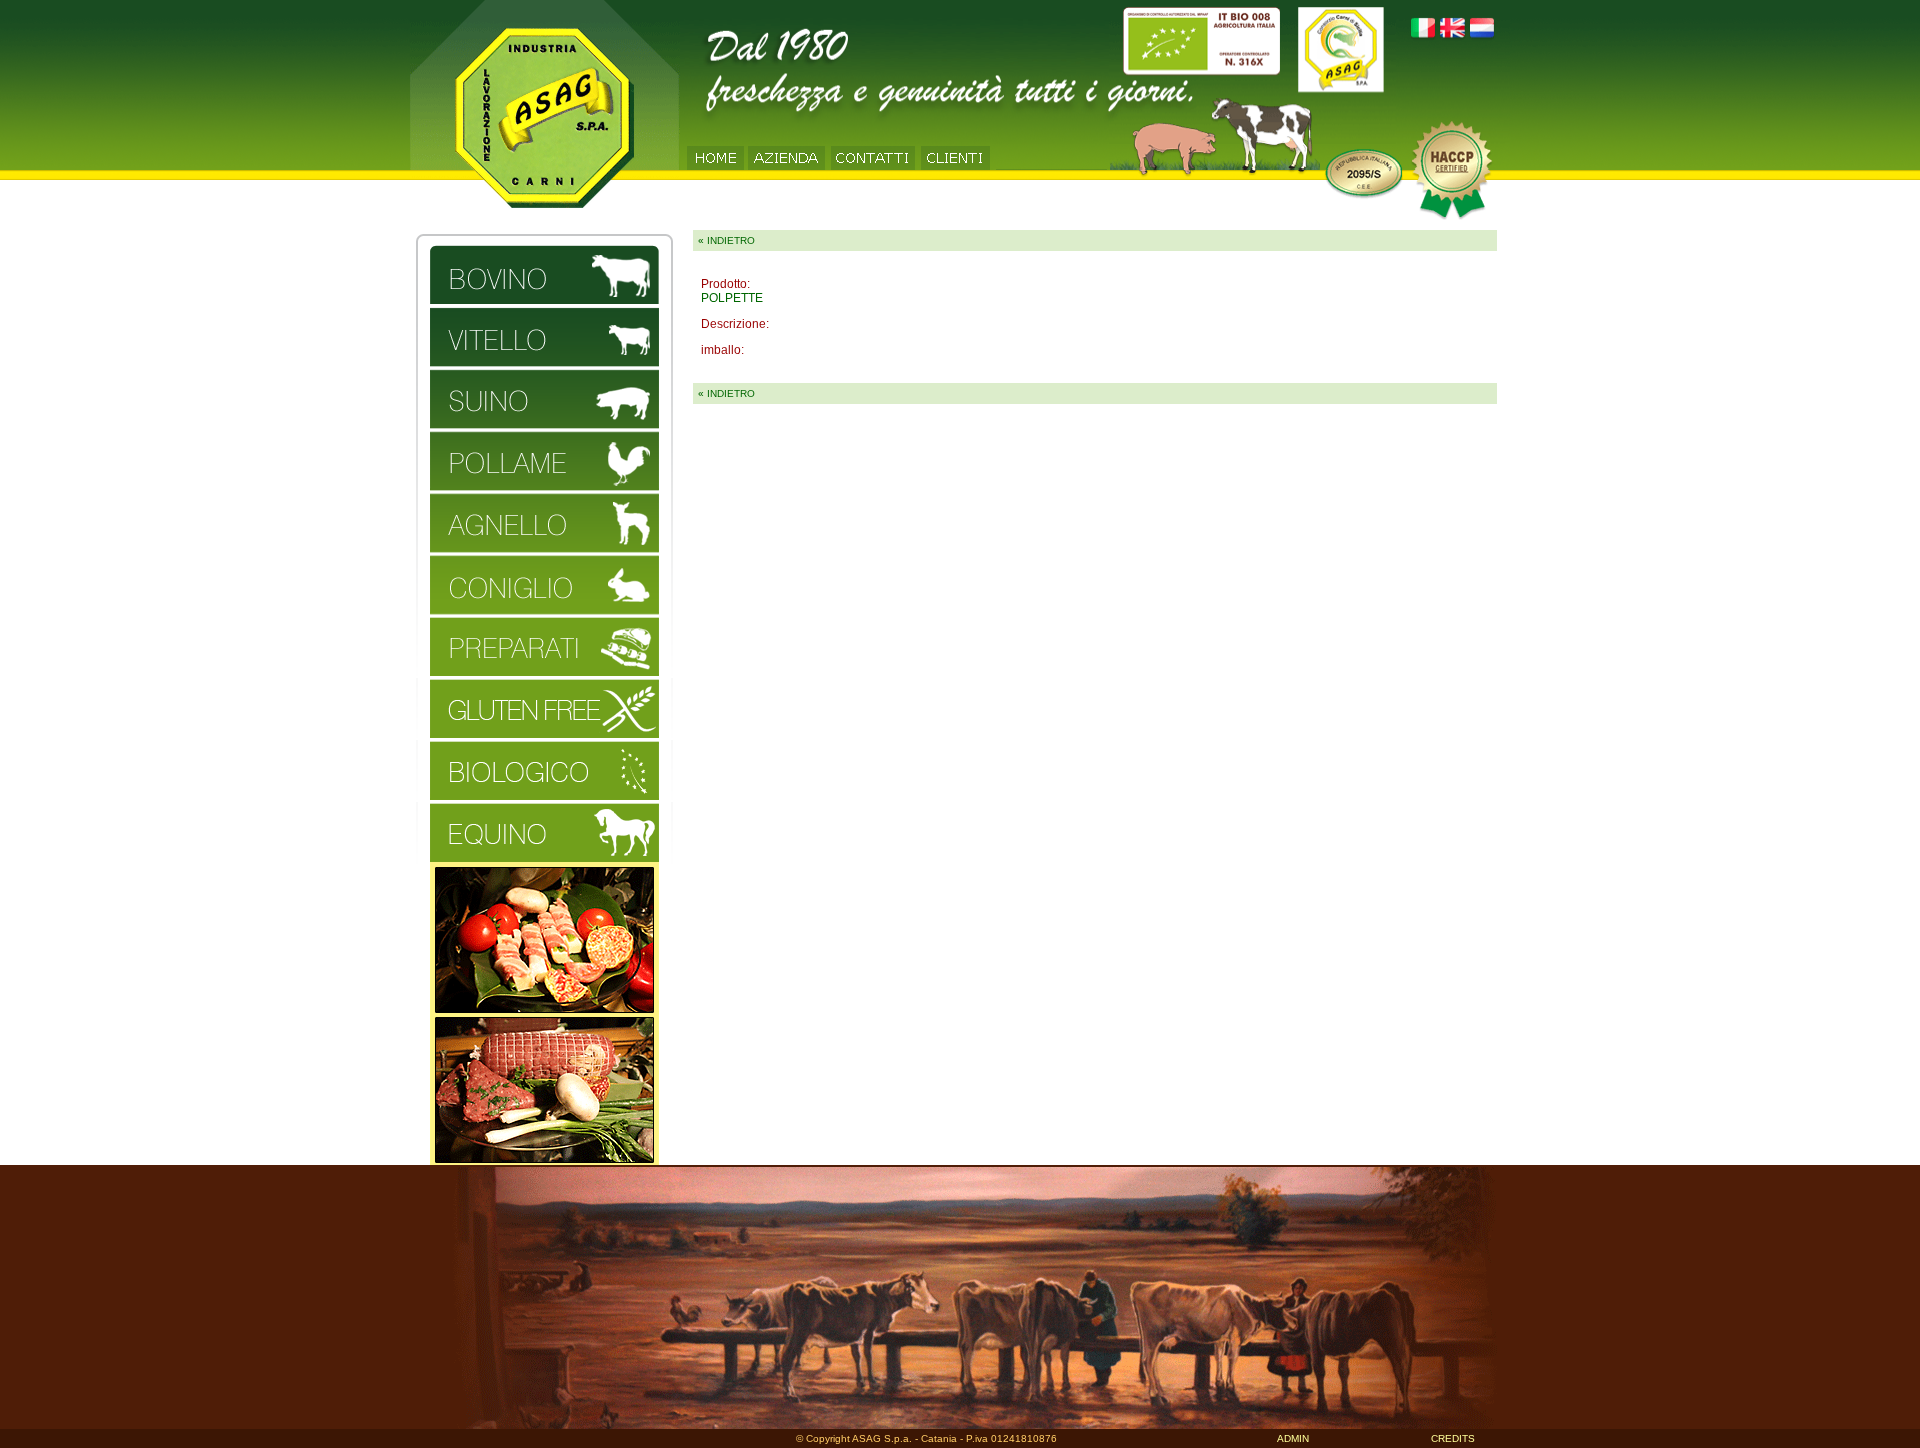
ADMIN (1293, 1438)
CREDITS (1453, 1438)
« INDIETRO (726, 240)
